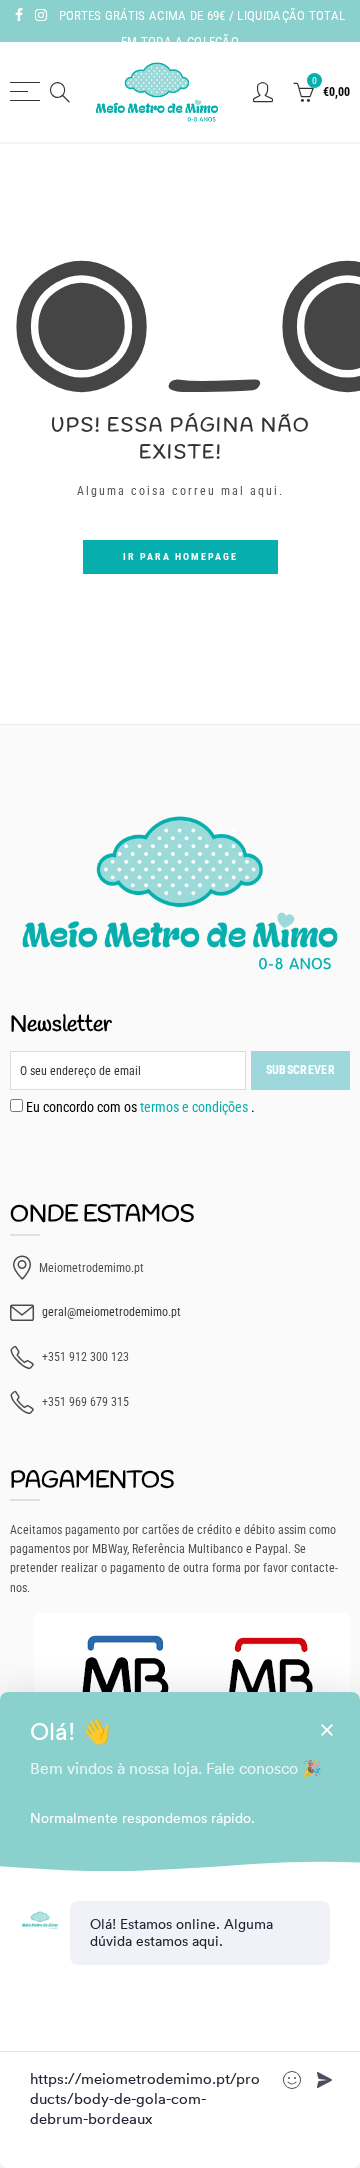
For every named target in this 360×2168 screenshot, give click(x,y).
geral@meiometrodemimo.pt (111, 1312)
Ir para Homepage (180, 556)
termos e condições (195, 1107)
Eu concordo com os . (139, 1107)
